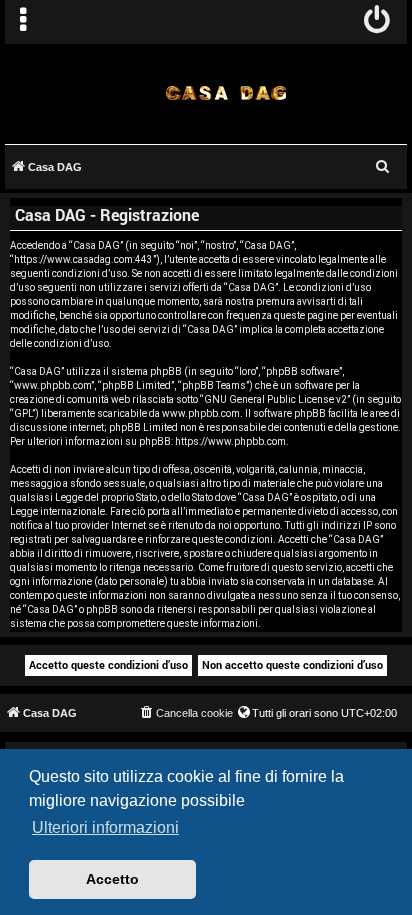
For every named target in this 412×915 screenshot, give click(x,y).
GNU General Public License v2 (275, 399)
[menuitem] (377, 22)
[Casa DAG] (226, 92)
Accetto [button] (112, 879)
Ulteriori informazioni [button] (105, 827)
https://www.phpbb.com (230, 441)
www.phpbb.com (201, 413)
